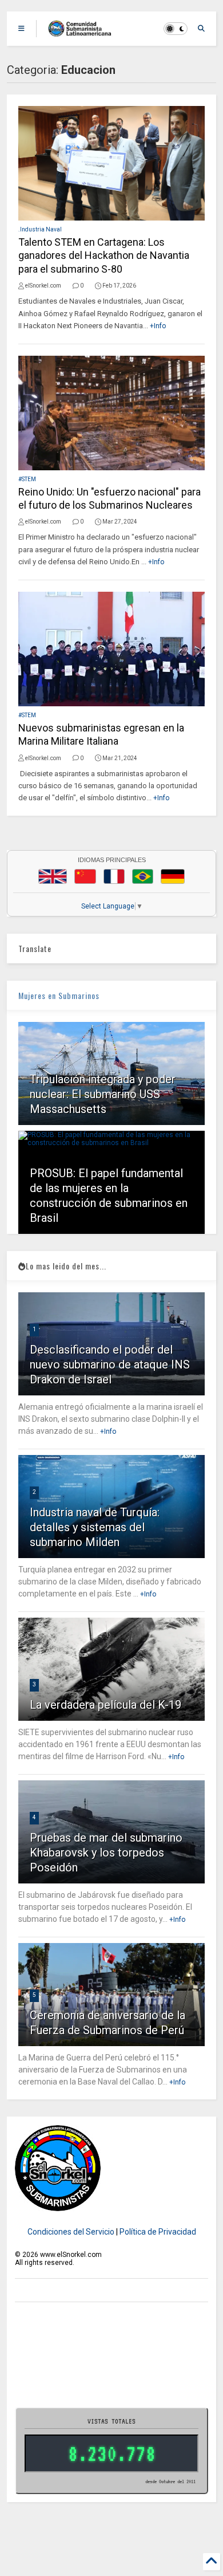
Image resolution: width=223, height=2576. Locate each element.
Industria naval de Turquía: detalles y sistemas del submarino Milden (95, 1527)
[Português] (142, 876)
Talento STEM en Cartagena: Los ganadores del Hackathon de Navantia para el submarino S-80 (104, 255)
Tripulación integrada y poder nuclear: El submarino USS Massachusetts (103, 1094)
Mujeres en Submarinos (59, 995)
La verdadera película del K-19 (105, 1705)
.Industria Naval (40, 229)
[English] (53, 876)
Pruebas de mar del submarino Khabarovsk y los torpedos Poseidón (106, 1853)
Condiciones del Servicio (71, 2232)
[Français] (114, 876)
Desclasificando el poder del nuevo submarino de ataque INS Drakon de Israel (110, 1364)
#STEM (27, 479)
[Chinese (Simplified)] (85, 876)
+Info (158, 326)
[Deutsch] (173, 876)
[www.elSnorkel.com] (84, 32)
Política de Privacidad (158, 2232)
